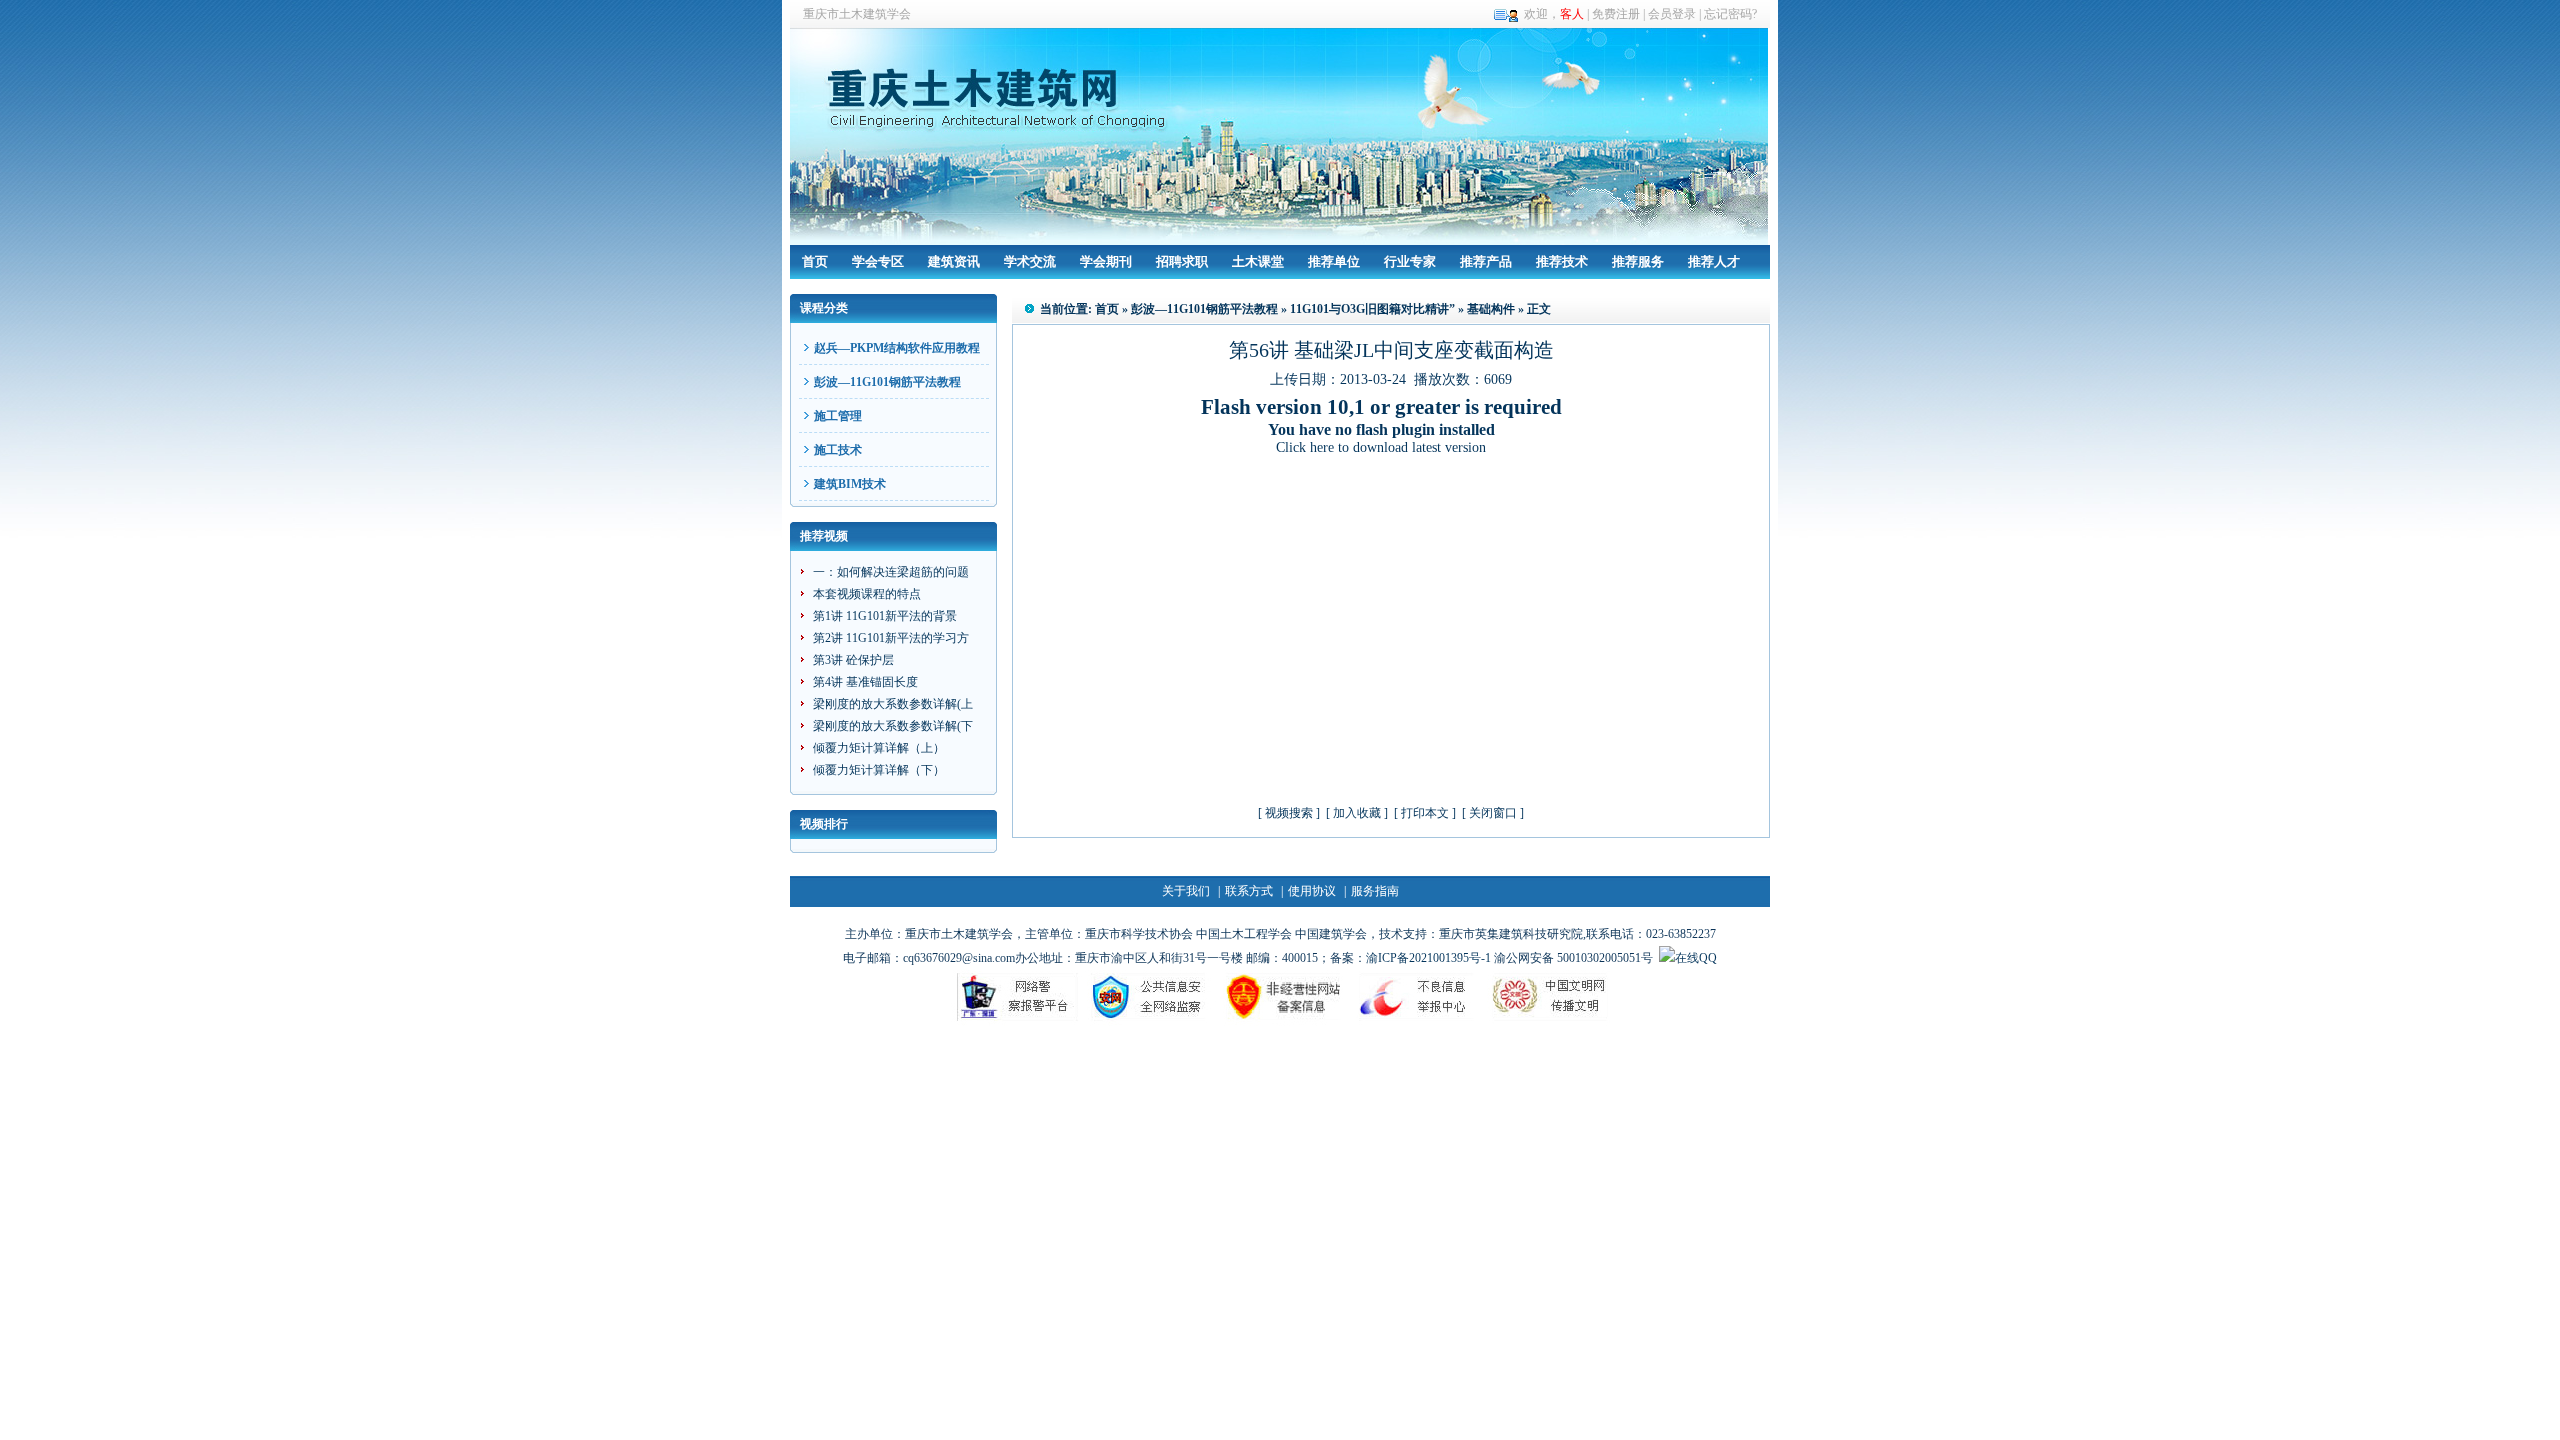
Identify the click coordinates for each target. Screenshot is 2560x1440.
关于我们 (1186, 891)
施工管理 (838, 416)
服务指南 (1375, 891)
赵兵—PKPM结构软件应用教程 (897, 348)
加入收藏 (1357, 813)
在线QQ (1696, 958)
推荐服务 (1638, 261)
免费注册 (1616, 14)
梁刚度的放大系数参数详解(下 (893, 726)
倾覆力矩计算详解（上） (879, 748)
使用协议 (1312, 891)
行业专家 (1410, 261)
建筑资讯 (954, 261)
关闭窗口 (1493, 813)
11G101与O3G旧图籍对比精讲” (1372, 309)
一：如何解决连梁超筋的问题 (891, 572)
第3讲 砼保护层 (853, 660)
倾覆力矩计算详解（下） (879, 770)
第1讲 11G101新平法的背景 (885, 616)
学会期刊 (1106, 261)
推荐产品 (1486, 261)
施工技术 (838, 450)
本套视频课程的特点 (867, 594)
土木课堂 (1258, 261)
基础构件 (1491, 309)
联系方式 (1249, 891)
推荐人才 (1714, 261)
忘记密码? (1730, 14)
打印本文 (1425, 813)
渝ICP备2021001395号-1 (1428, 958)
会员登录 (1672, 14)
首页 (815, 261)
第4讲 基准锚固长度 (865, 682)
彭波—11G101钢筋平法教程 (887, 382)
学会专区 (878, 261)
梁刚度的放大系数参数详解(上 (893, 704)
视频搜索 (1289, 813)
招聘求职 (1182, 261)
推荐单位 (1334, 261)
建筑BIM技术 (850, 484)
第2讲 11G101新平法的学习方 (891, 638)
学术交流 (1030, 261)
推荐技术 (1562, 261)
